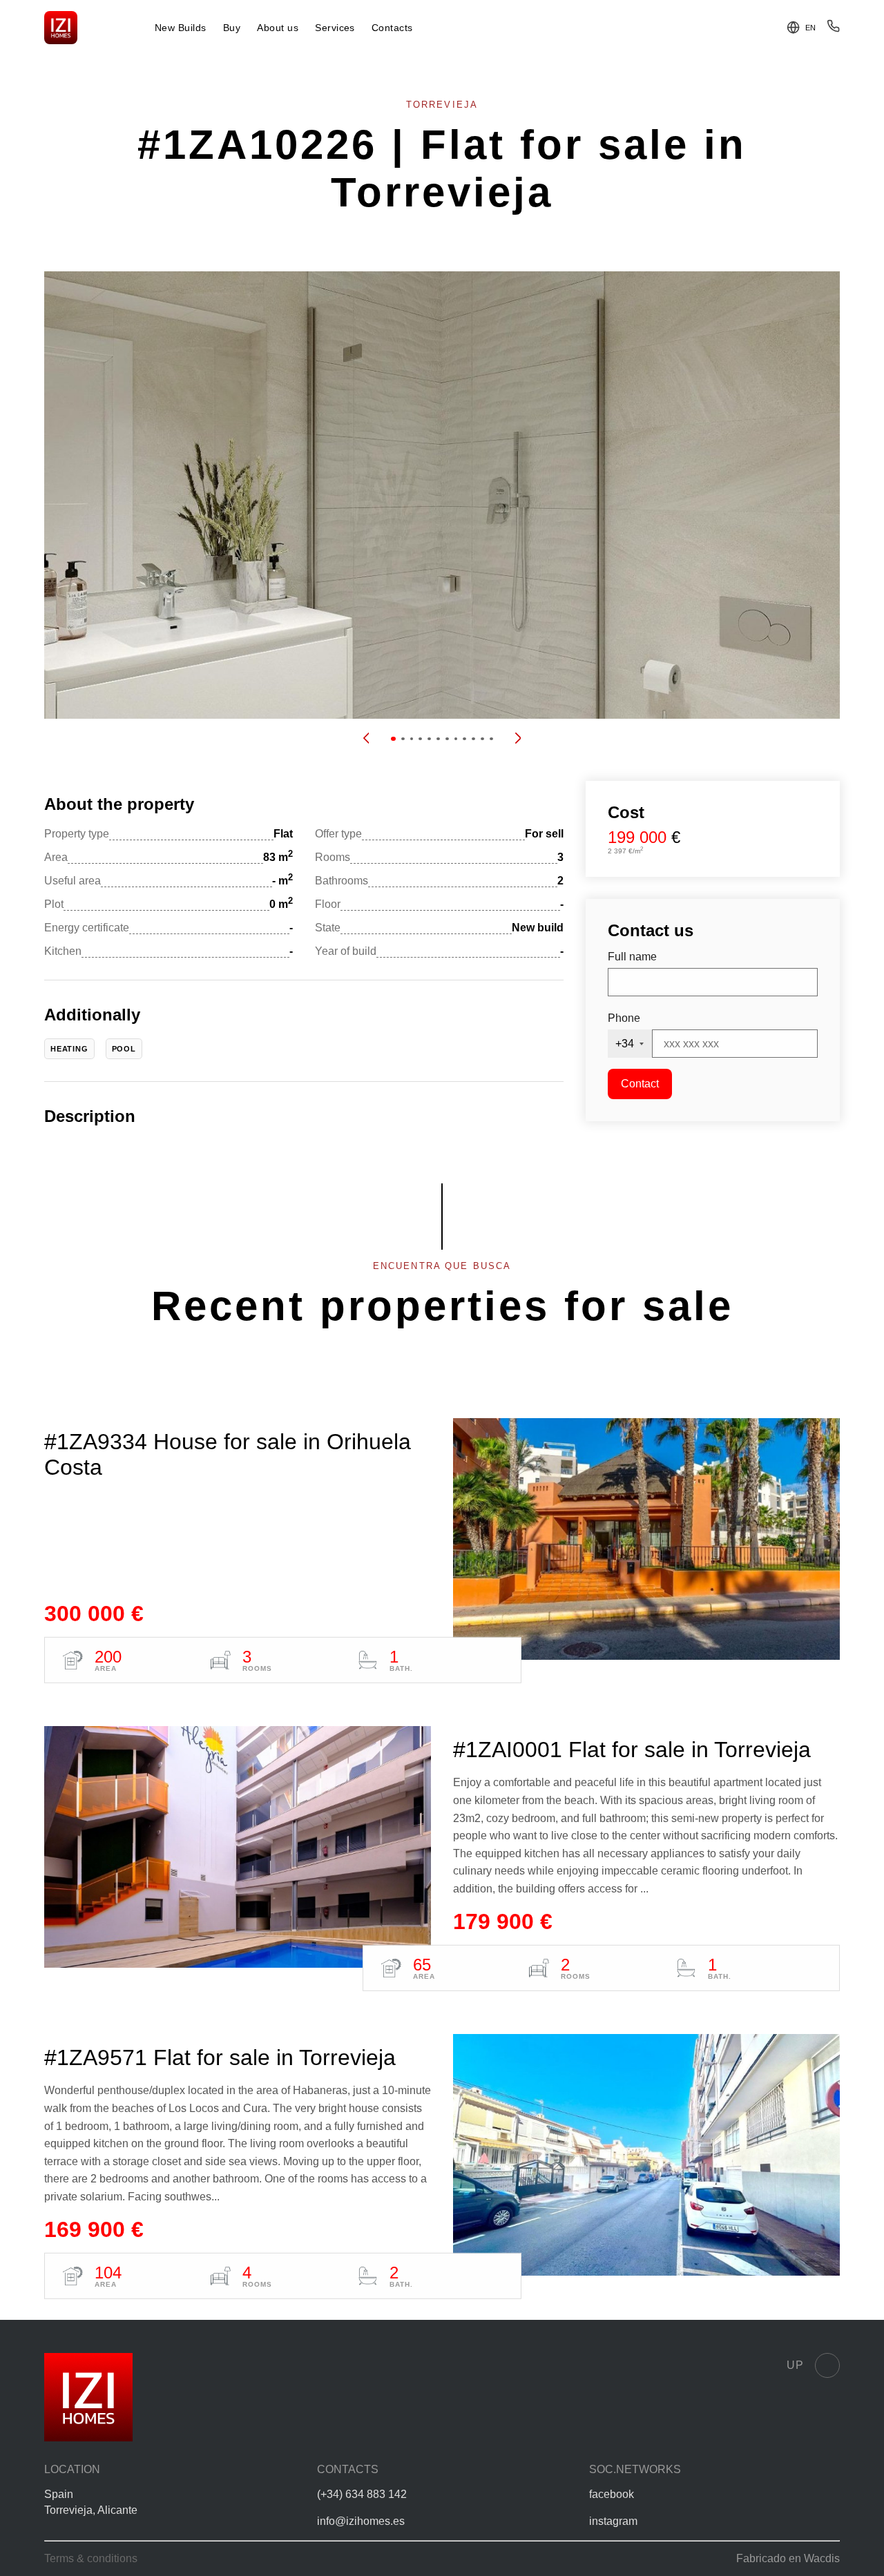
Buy (232, 28)
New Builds (181, 28)
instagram (613, 2521)
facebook (612, 2494)
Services (335, 28)
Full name (632, 957)
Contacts (392, 28)
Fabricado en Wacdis (788, 2558)
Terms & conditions (91, 2558)
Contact (640, 1084)
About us (278, 28)
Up (795, 2365)
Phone (624, 1018)
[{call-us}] (833, 29)
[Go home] (61, 28)
